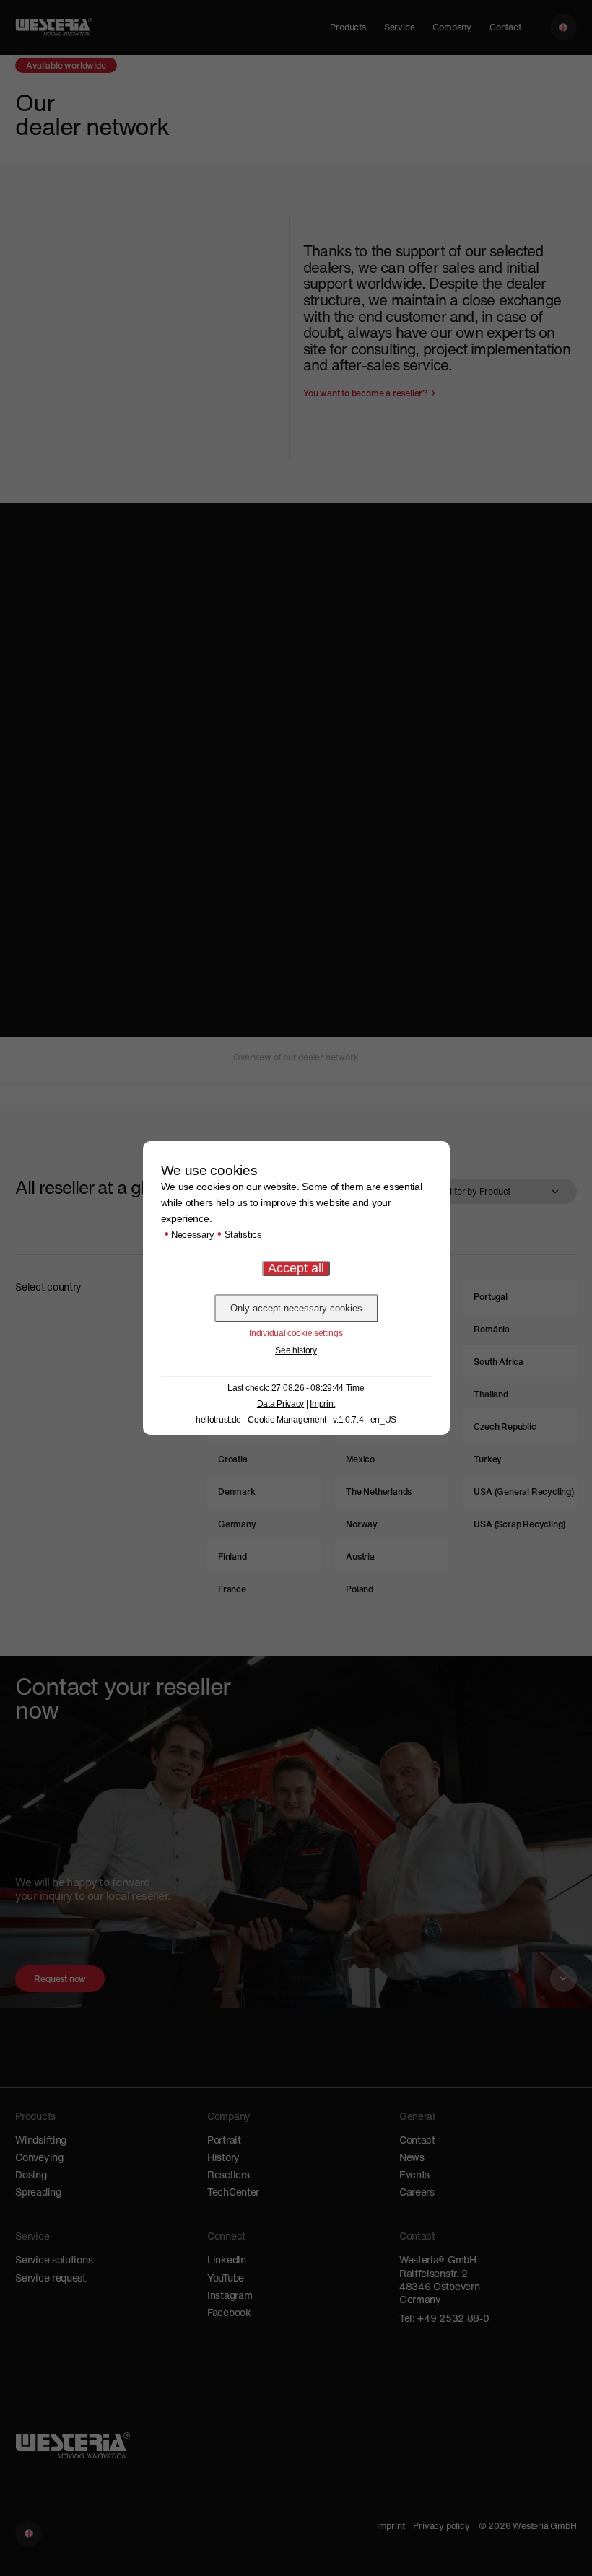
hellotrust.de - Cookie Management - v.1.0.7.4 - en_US (296, 1420)
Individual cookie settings (296, 1333)
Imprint (322, 1404)
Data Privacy (280, 1404)
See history (296, 1350)
